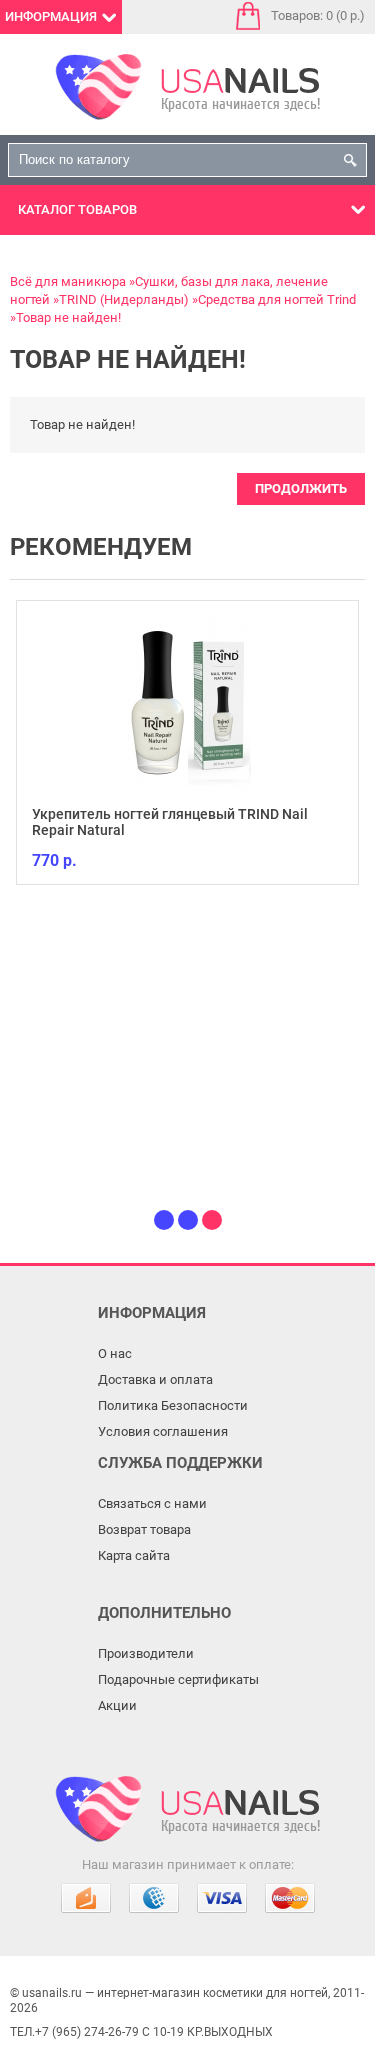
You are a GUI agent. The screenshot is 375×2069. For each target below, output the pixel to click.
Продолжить (301, 488)
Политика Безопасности (173, 1405)
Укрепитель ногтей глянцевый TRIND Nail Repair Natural (170, 822)
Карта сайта (134, 1555)
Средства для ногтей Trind (277, 299)
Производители (146, 1653)
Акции (117, 1705)
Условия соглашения (163, 1431)
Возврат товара (144, 1529)
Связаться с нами (152, 1503)
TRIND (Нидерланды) (124, 299)
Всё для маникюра (68, 281)
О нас (115, 1353)
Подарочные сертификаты (178, 1679)
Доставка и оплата (155, 1379)
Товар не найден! (68, 317)
